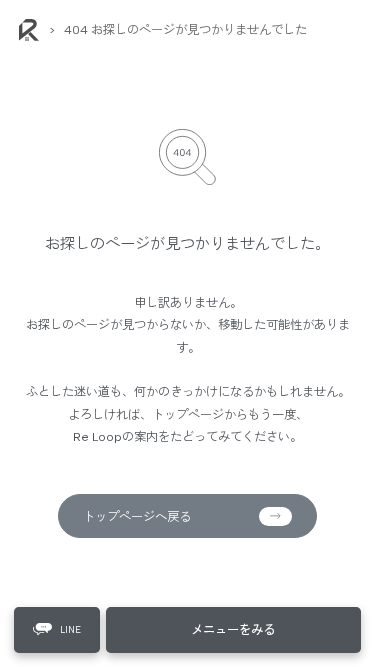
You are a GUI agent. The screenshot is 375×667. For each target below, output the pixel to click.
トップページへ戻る (137, 516)
